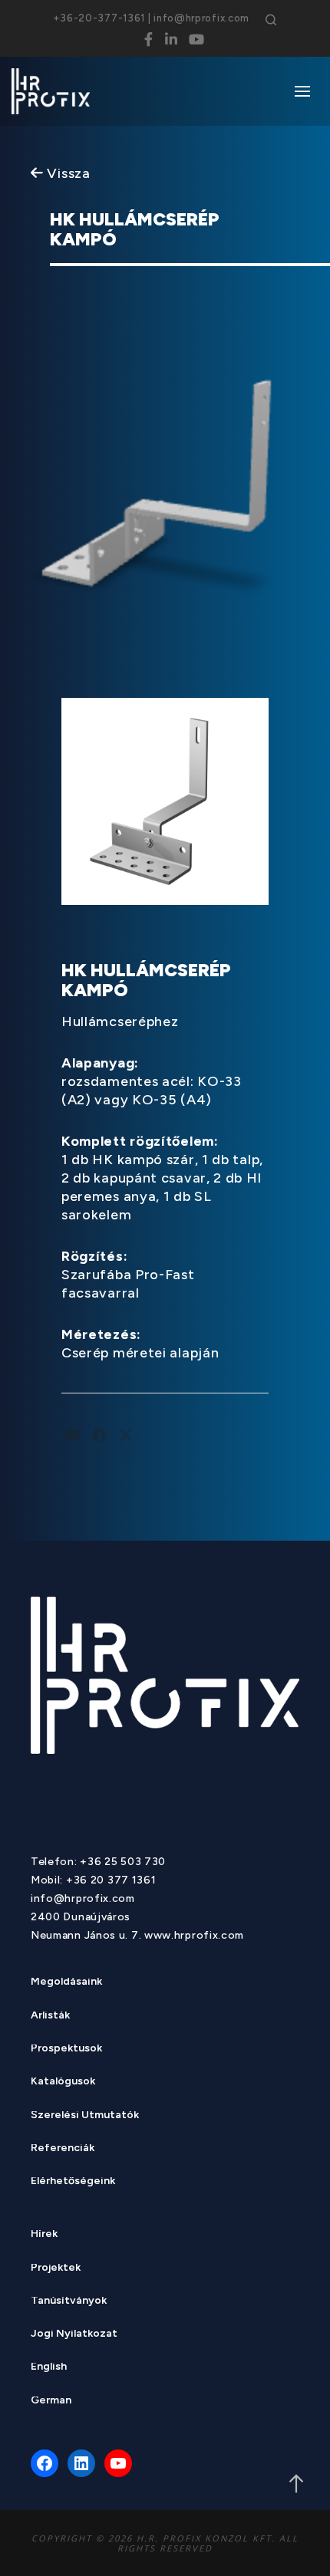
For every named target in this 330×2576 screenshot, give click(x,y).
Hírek (44, 2235)
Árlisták (50, 2017)
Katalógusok (63, 2083)
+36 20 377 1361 (111, 1880)
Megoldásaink (66, 1983)
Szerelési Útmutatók (85, 2116)
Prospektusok (66, 2050)
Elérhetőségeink (73, 2182)
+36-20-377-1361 (99, 18)
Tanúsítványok (69, 2302)
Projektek (56, 2269)
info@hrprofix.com (201, 18)
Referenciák (63, 2149)
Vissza (67, 173)
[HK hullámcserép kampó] (73, 1436)
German (51, 2402)
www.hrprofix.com (194, 1935)
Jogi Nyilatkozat (74, 2335)
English (49, 2368)
